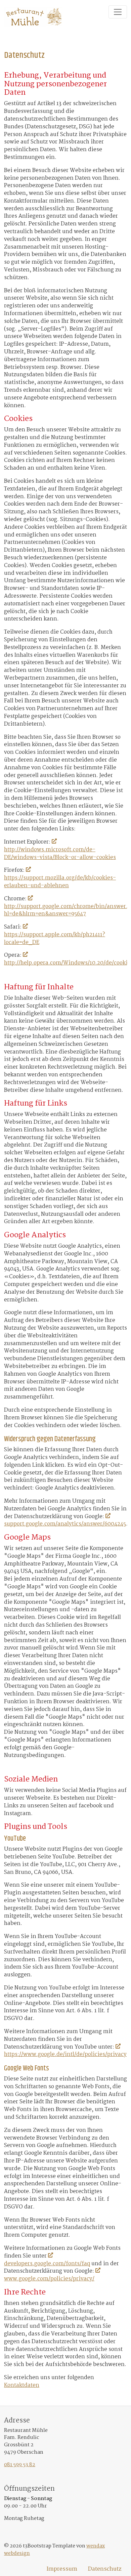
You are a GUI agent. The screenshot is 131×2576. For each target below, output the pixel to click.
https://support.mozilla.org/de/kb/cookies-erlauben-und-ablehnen (60, 882)
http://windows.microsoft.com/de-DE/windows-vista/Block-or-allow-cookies (60, 854)
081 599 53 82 (20, 2465)
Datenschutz (105, 2569)
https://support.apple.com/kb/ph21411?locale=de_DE (55, 939)
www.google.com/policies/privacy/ (49, 2279)
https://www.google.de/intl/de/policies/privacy (65, 2055)
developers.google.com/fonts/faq (47, 2264)
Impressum (62, 2569)
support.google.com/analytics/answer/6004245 (65, 1524)
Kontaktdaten (22, 2386)
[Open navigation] (118, 12)
